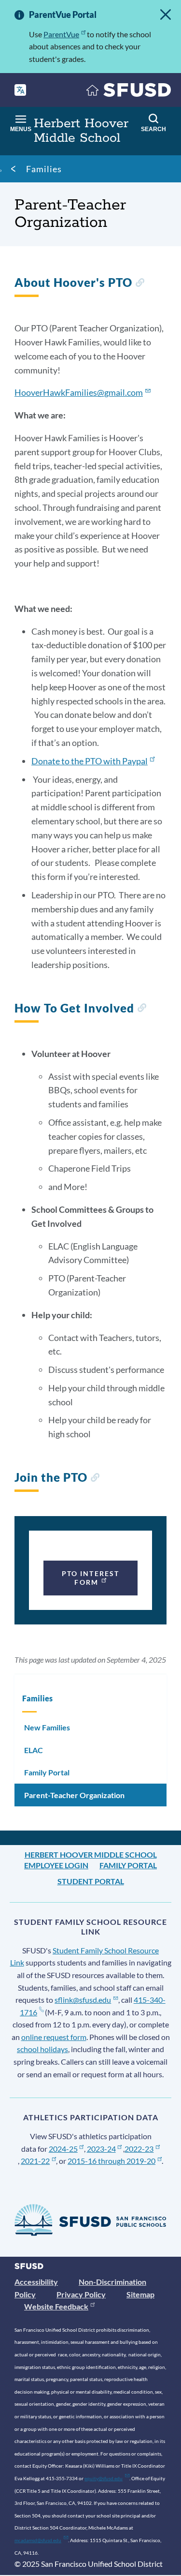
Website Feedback (56, 2306)
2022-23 (139, 2149)
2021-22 (35, 2161)
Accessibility (36, 2282)
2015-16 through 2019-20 (111, 2161)
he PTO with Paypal (90, 761)
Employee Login (56, 1865)
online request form (54, 2037)
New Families (47, 1727)
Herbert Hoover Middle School (91, 1854)
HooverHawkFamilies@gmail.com (79, 392)
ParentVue (61, 34)
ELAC (34, 1750)
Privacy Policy (81, 2294)
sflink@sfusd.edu (83, 2000)
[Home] (129, 92)
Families (44, 169)
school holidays (42, 2049)
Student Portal (91, 1881)
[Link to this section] (140, 284)
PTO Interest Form (90, 1578)
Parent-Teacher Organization (74, 1795)
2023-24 (101, 2149)
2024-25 (63, 2149)
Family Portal (47, 1772)
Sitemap (140, 2294)
